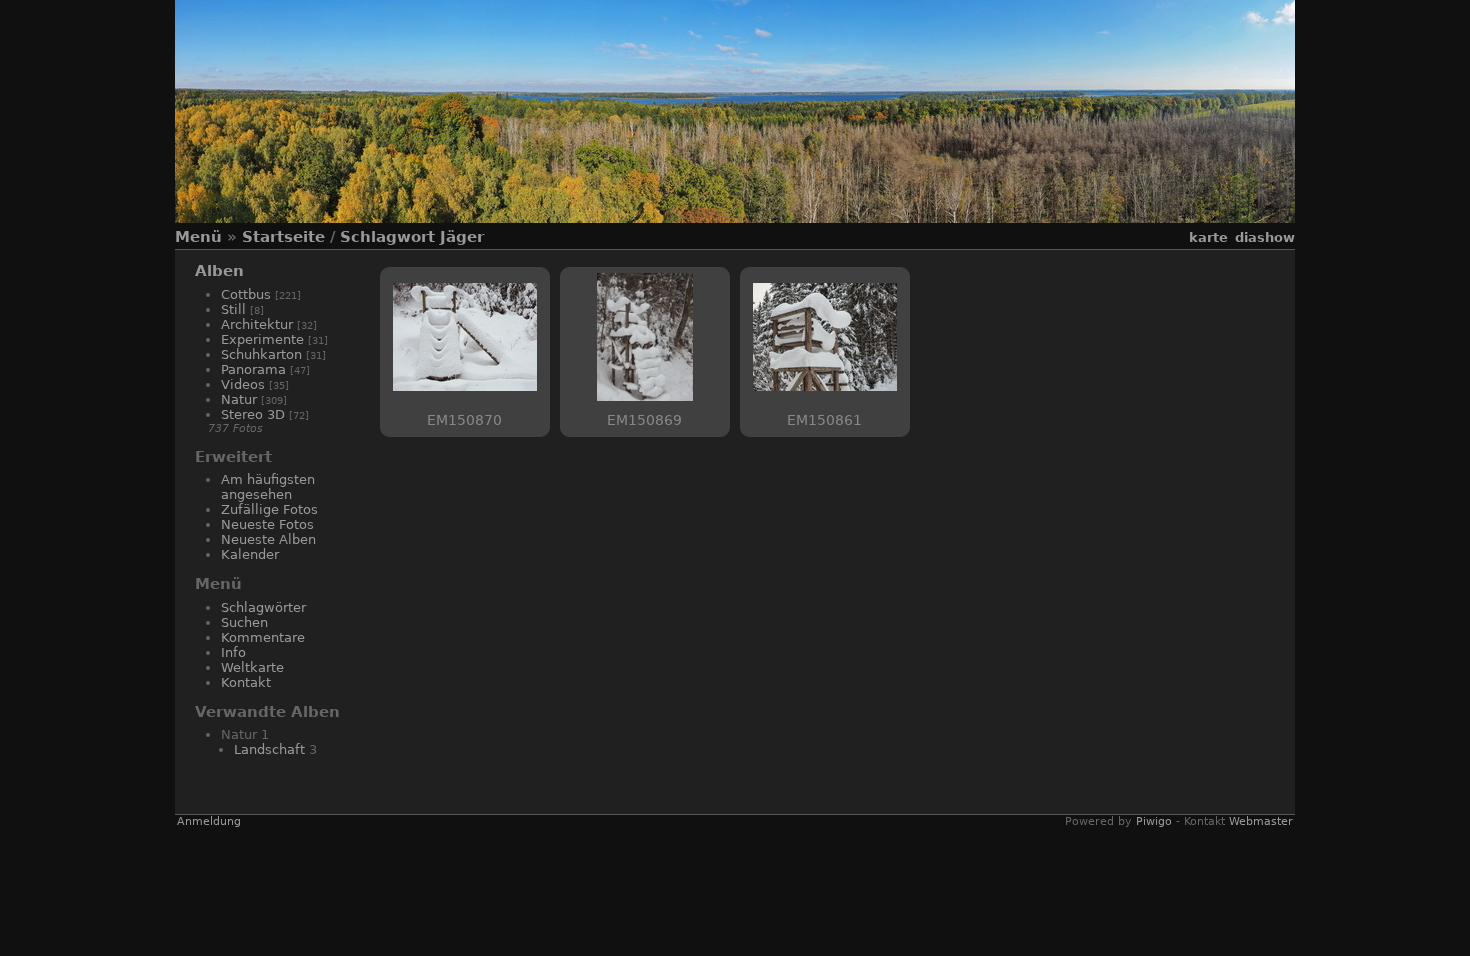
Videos (243, 384)
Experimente (262, 339)
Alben (219, 271)
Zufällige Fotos (269, 509)
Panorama (253, 369)
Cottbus (246, 294)
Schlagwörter (263, 607)
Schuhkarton (261, 354)
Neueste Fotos (267, 524)
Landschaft (269, 749)
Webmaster (1261, 821)
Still (233, 309)
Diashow (1265, 237)
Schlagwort (387, 237)
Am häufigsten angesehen (268, 487)
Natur (239, 399)
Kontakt (246, 682)
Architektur (257, 324)
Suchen (244, 622)
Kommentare (263, 637)
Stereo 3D (253, 414)
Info (233, 652)
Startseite (283, 237)
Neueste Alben (268, 539)
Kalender (250, 554)
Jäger (462, 237)
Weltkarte (252, 667)
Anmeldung (209, 821)
